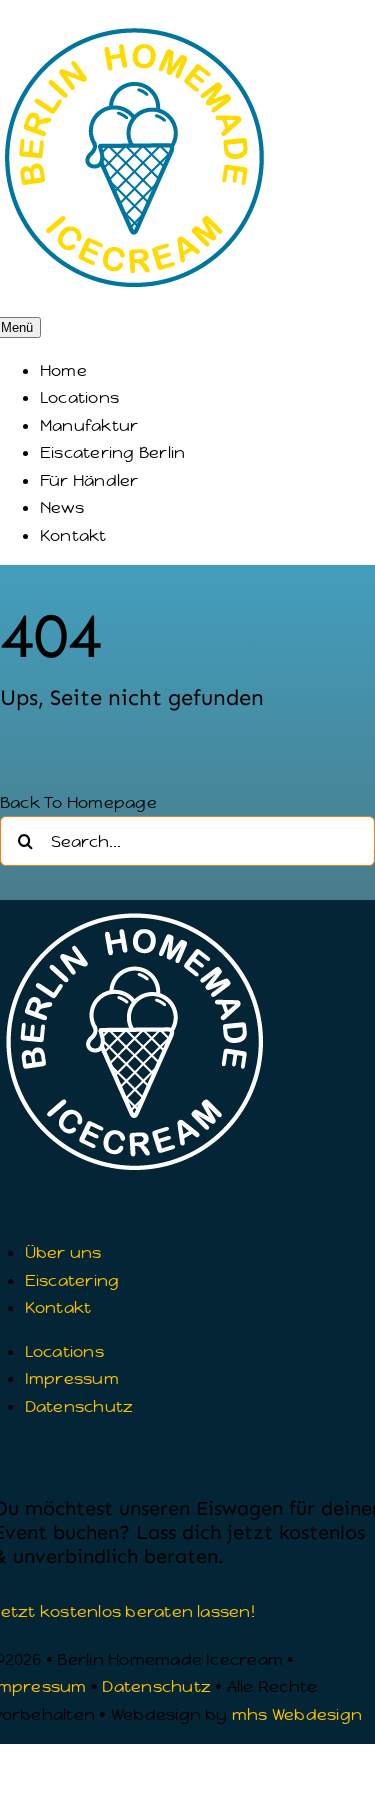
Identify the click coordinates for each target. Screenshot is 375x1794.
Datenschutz (156, 1686)
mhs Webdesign (297, 1714)
